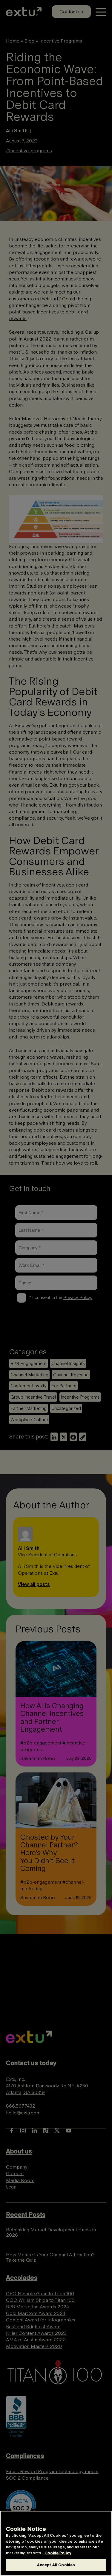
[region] (56, 2543)
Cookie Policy (58, 2553)
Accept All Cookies (56, 2565)
